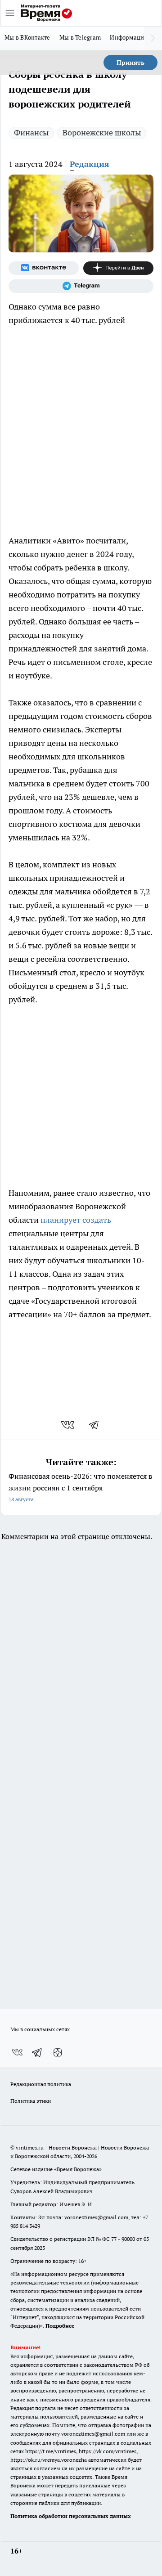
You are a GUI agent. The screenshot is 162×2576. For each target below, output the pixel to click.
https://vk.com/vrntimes (108, 2451)
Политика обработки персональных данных (71, 2516)
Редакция (90, 164)
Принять (130, 63)
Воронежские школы (102, 132)
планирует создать (76, 1220)
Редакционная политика (41, 2084)
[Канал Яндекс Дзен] (118, 268)
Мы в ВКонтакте (27, 37)
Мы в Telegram (80, 37)
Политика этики (31, 2101)
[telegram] (97, 1425)
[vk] (69, 1425)
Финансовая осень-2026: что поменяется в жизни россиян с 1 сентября (80, 1487)
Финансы (31, 132)
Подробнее (60, 2326)
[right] (153, 38)
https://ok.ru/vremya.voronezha (49, 2460)
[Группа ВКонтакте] (44, 268)
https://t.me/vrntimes (51, 2451)
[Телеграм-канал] (81, 286)
